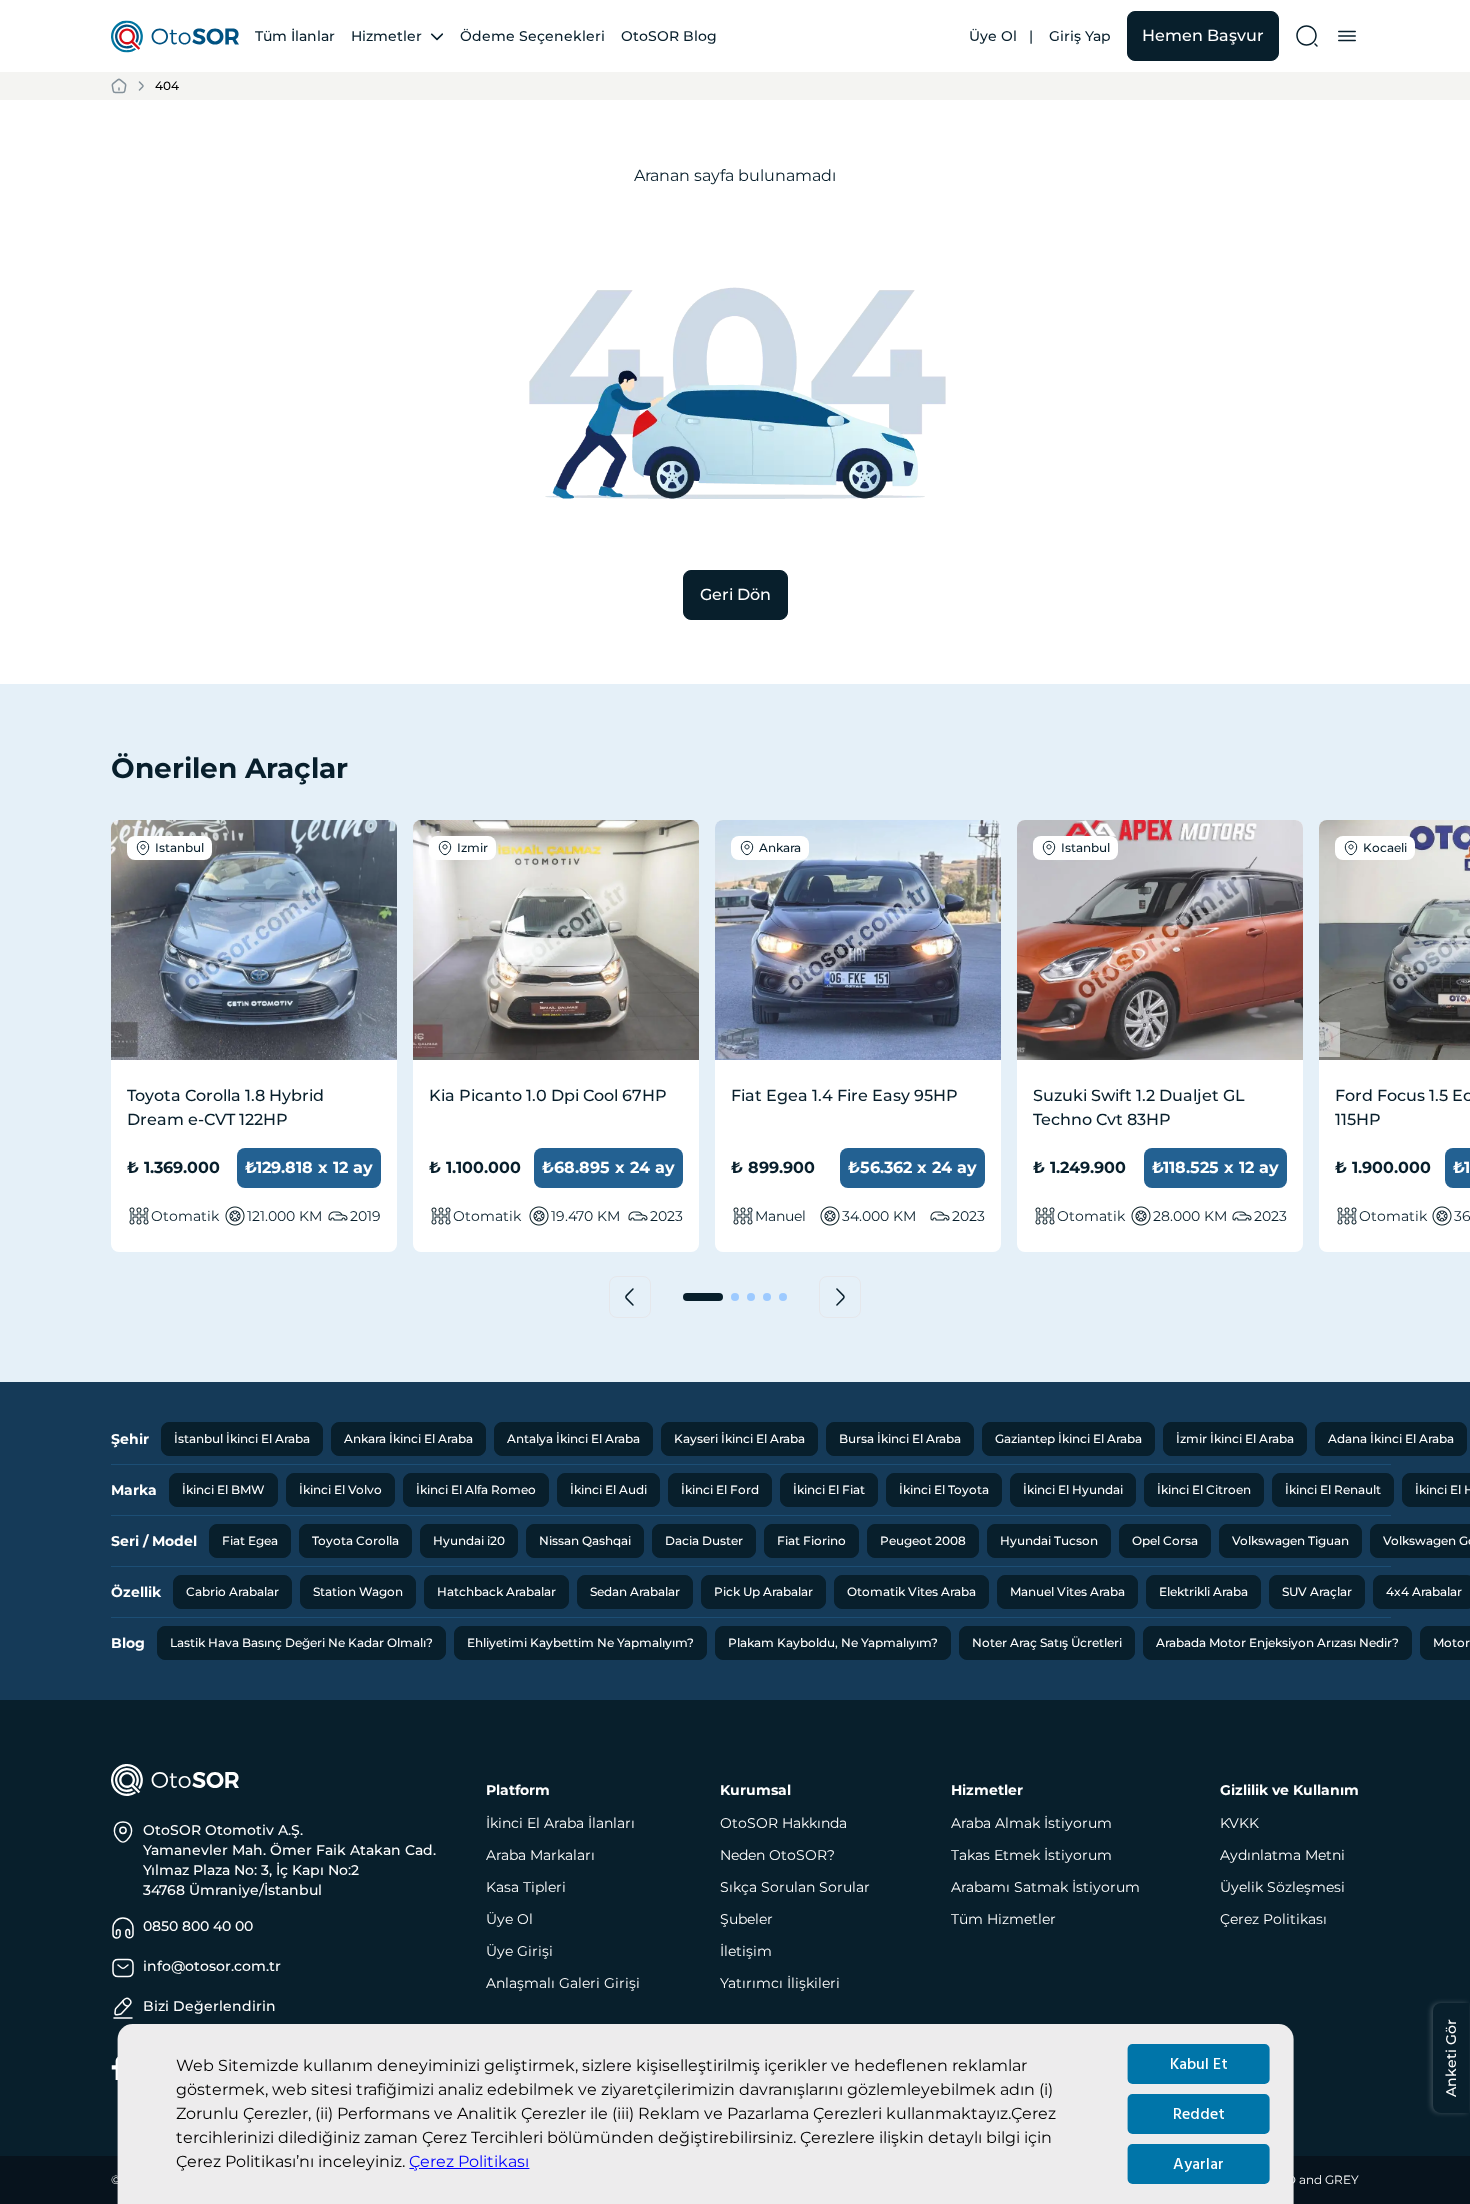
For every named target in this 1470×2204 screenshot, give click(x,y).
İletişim (746, 1951)
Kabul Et (1199, 2064)
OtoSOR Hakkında (783, 1823)
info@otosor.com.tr (212, 1966)
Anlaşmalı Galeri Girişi (563, 1983)
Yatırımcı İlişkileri (780, 1983)
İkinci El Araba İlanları (560, 1823)
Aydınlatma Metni (1282, 1855)
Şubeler (746, 1919)
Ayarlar (1198, 2164)
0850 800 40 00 (198, 1926)
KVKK (1239, 1823)
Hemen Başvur (1203, 35)
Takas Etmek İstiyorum (1031, 1855)
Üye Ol (993, 36)
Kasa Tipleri (526, 1887)
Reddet (1199, 2114)
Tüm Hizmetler (1003, 1919)
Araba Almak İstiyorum (1031, 1823)
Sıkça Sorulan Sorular (795, 1887)
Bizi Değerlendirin (209, 2006)
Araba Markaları (540, 1855)
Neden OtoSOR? (777, 1855)
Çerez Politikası (469, 2161)
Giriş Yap (1080, 36)
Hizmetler (386, 36)
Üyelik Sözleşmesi (1282, 1887)
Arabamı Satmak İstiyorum (1045, 1887)
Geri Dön (735, 594)
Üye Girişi (519, 1951)
